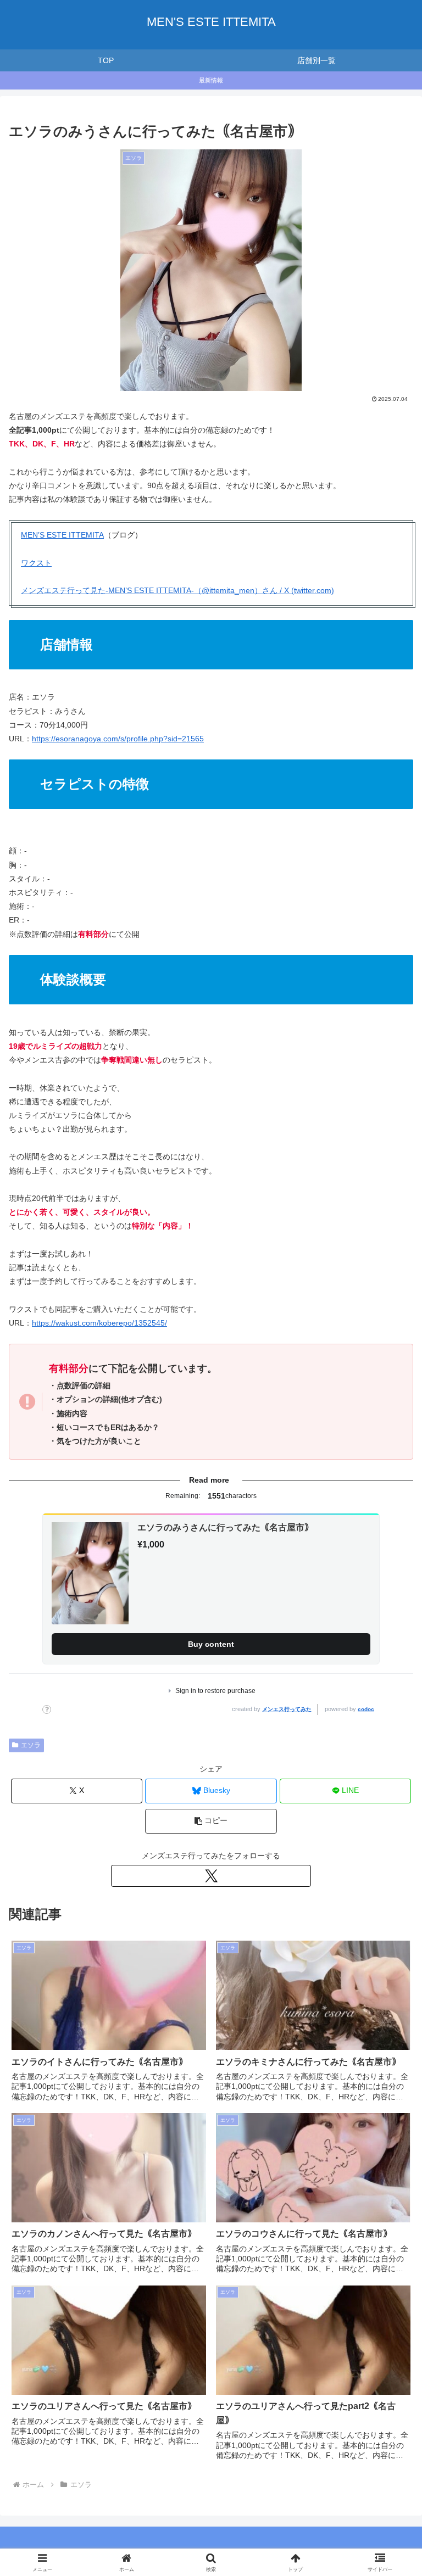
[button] (211, 1821)
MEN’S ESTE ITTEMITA (62, 535)
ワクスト (36, 563)
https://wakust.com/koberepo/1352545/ (99, 1323)
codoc (366, 1709)
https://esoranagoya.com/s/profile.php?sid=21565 (118, 739)
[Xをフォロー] (211, 1876)
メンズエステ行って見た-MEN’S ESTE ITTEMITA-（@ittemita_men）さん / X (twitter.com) (177, 590)
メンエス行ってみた (287, 1709)
